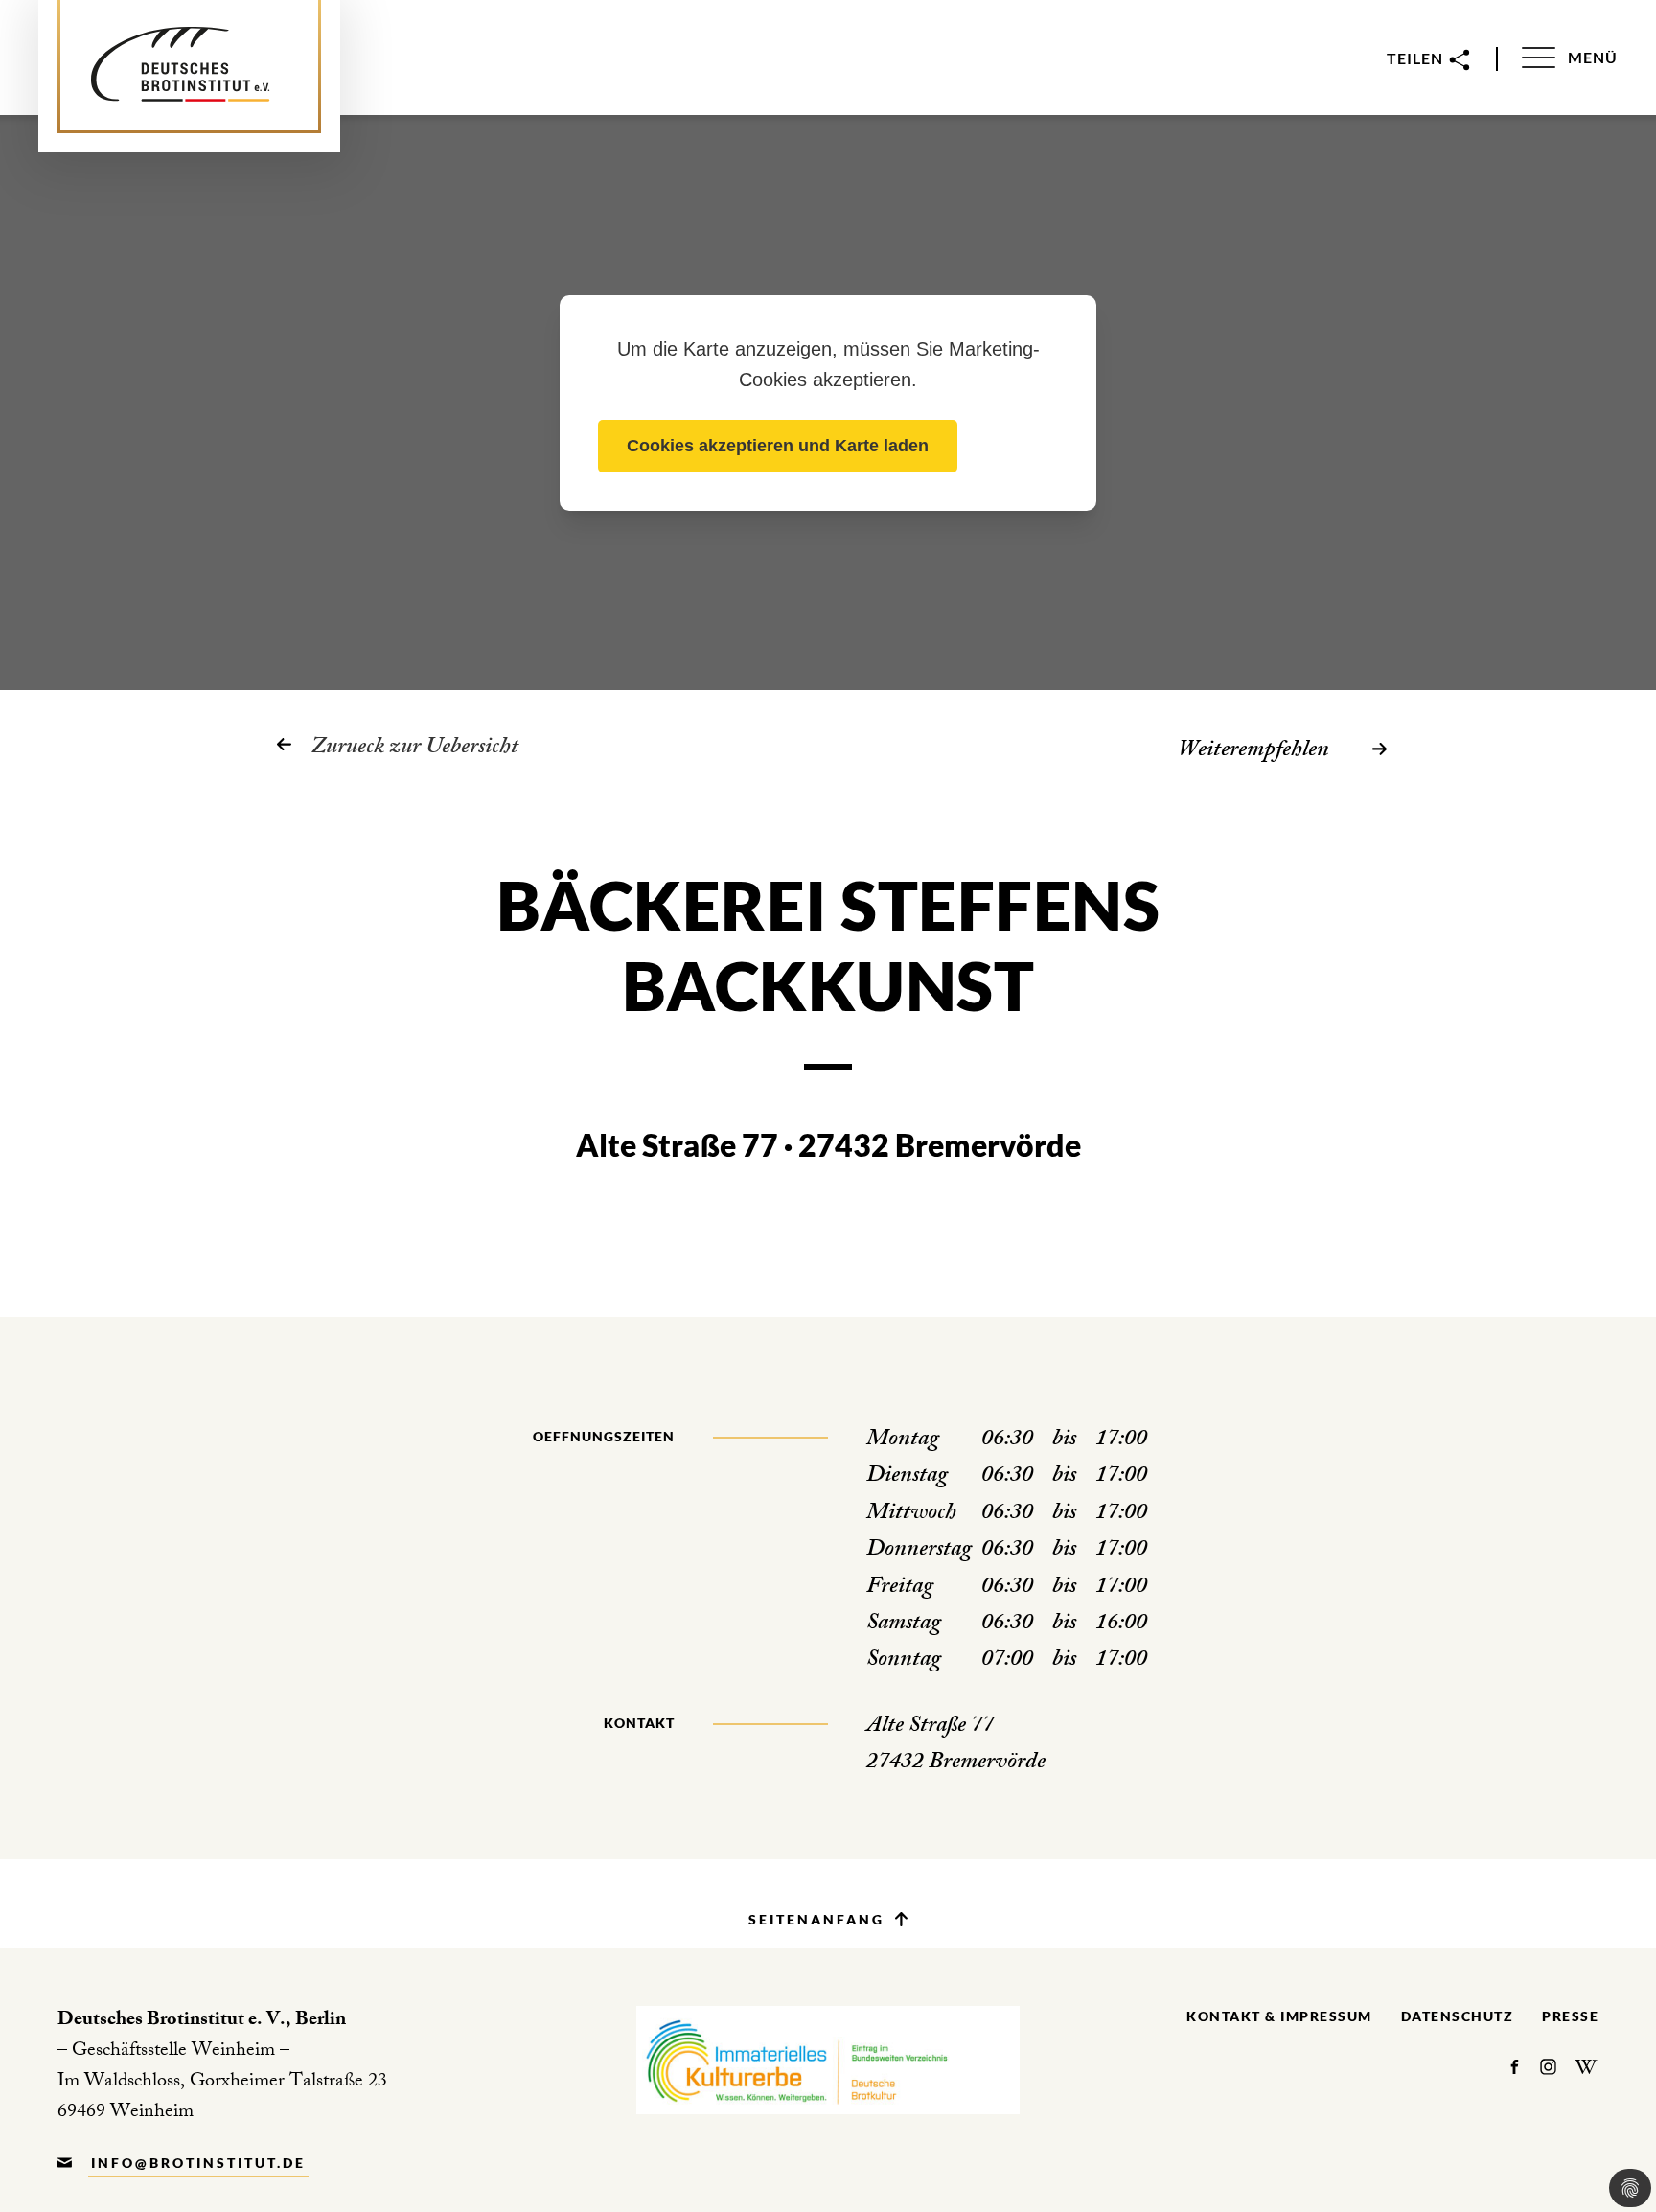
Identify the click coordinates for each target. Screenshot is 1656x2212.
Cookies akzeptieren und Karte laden (778, 446)
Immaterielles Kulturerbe (828, 2060)
